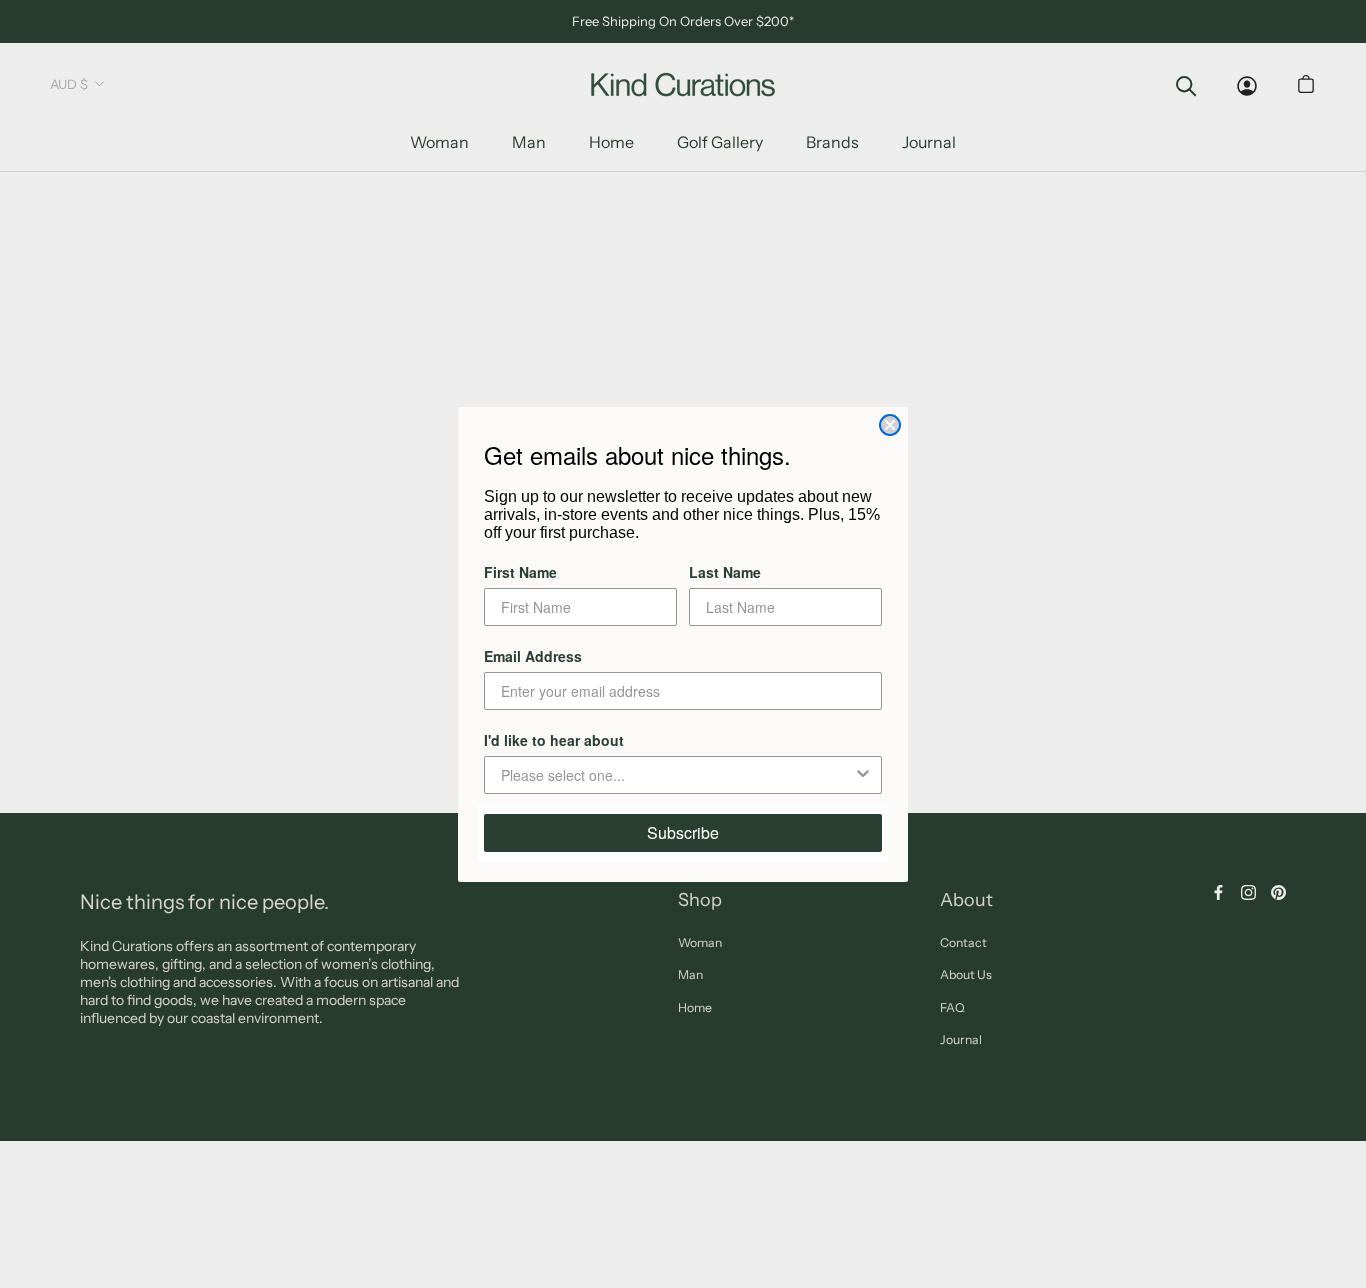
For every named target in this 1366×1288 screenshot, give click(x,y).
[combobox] (677, 775)
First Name (520, 572)
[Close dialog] (890, 425)
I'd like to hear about (554, 740)
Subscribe (683, 832)
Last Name (725, 572)
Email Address (533, 656)
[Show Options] (863, 775)
